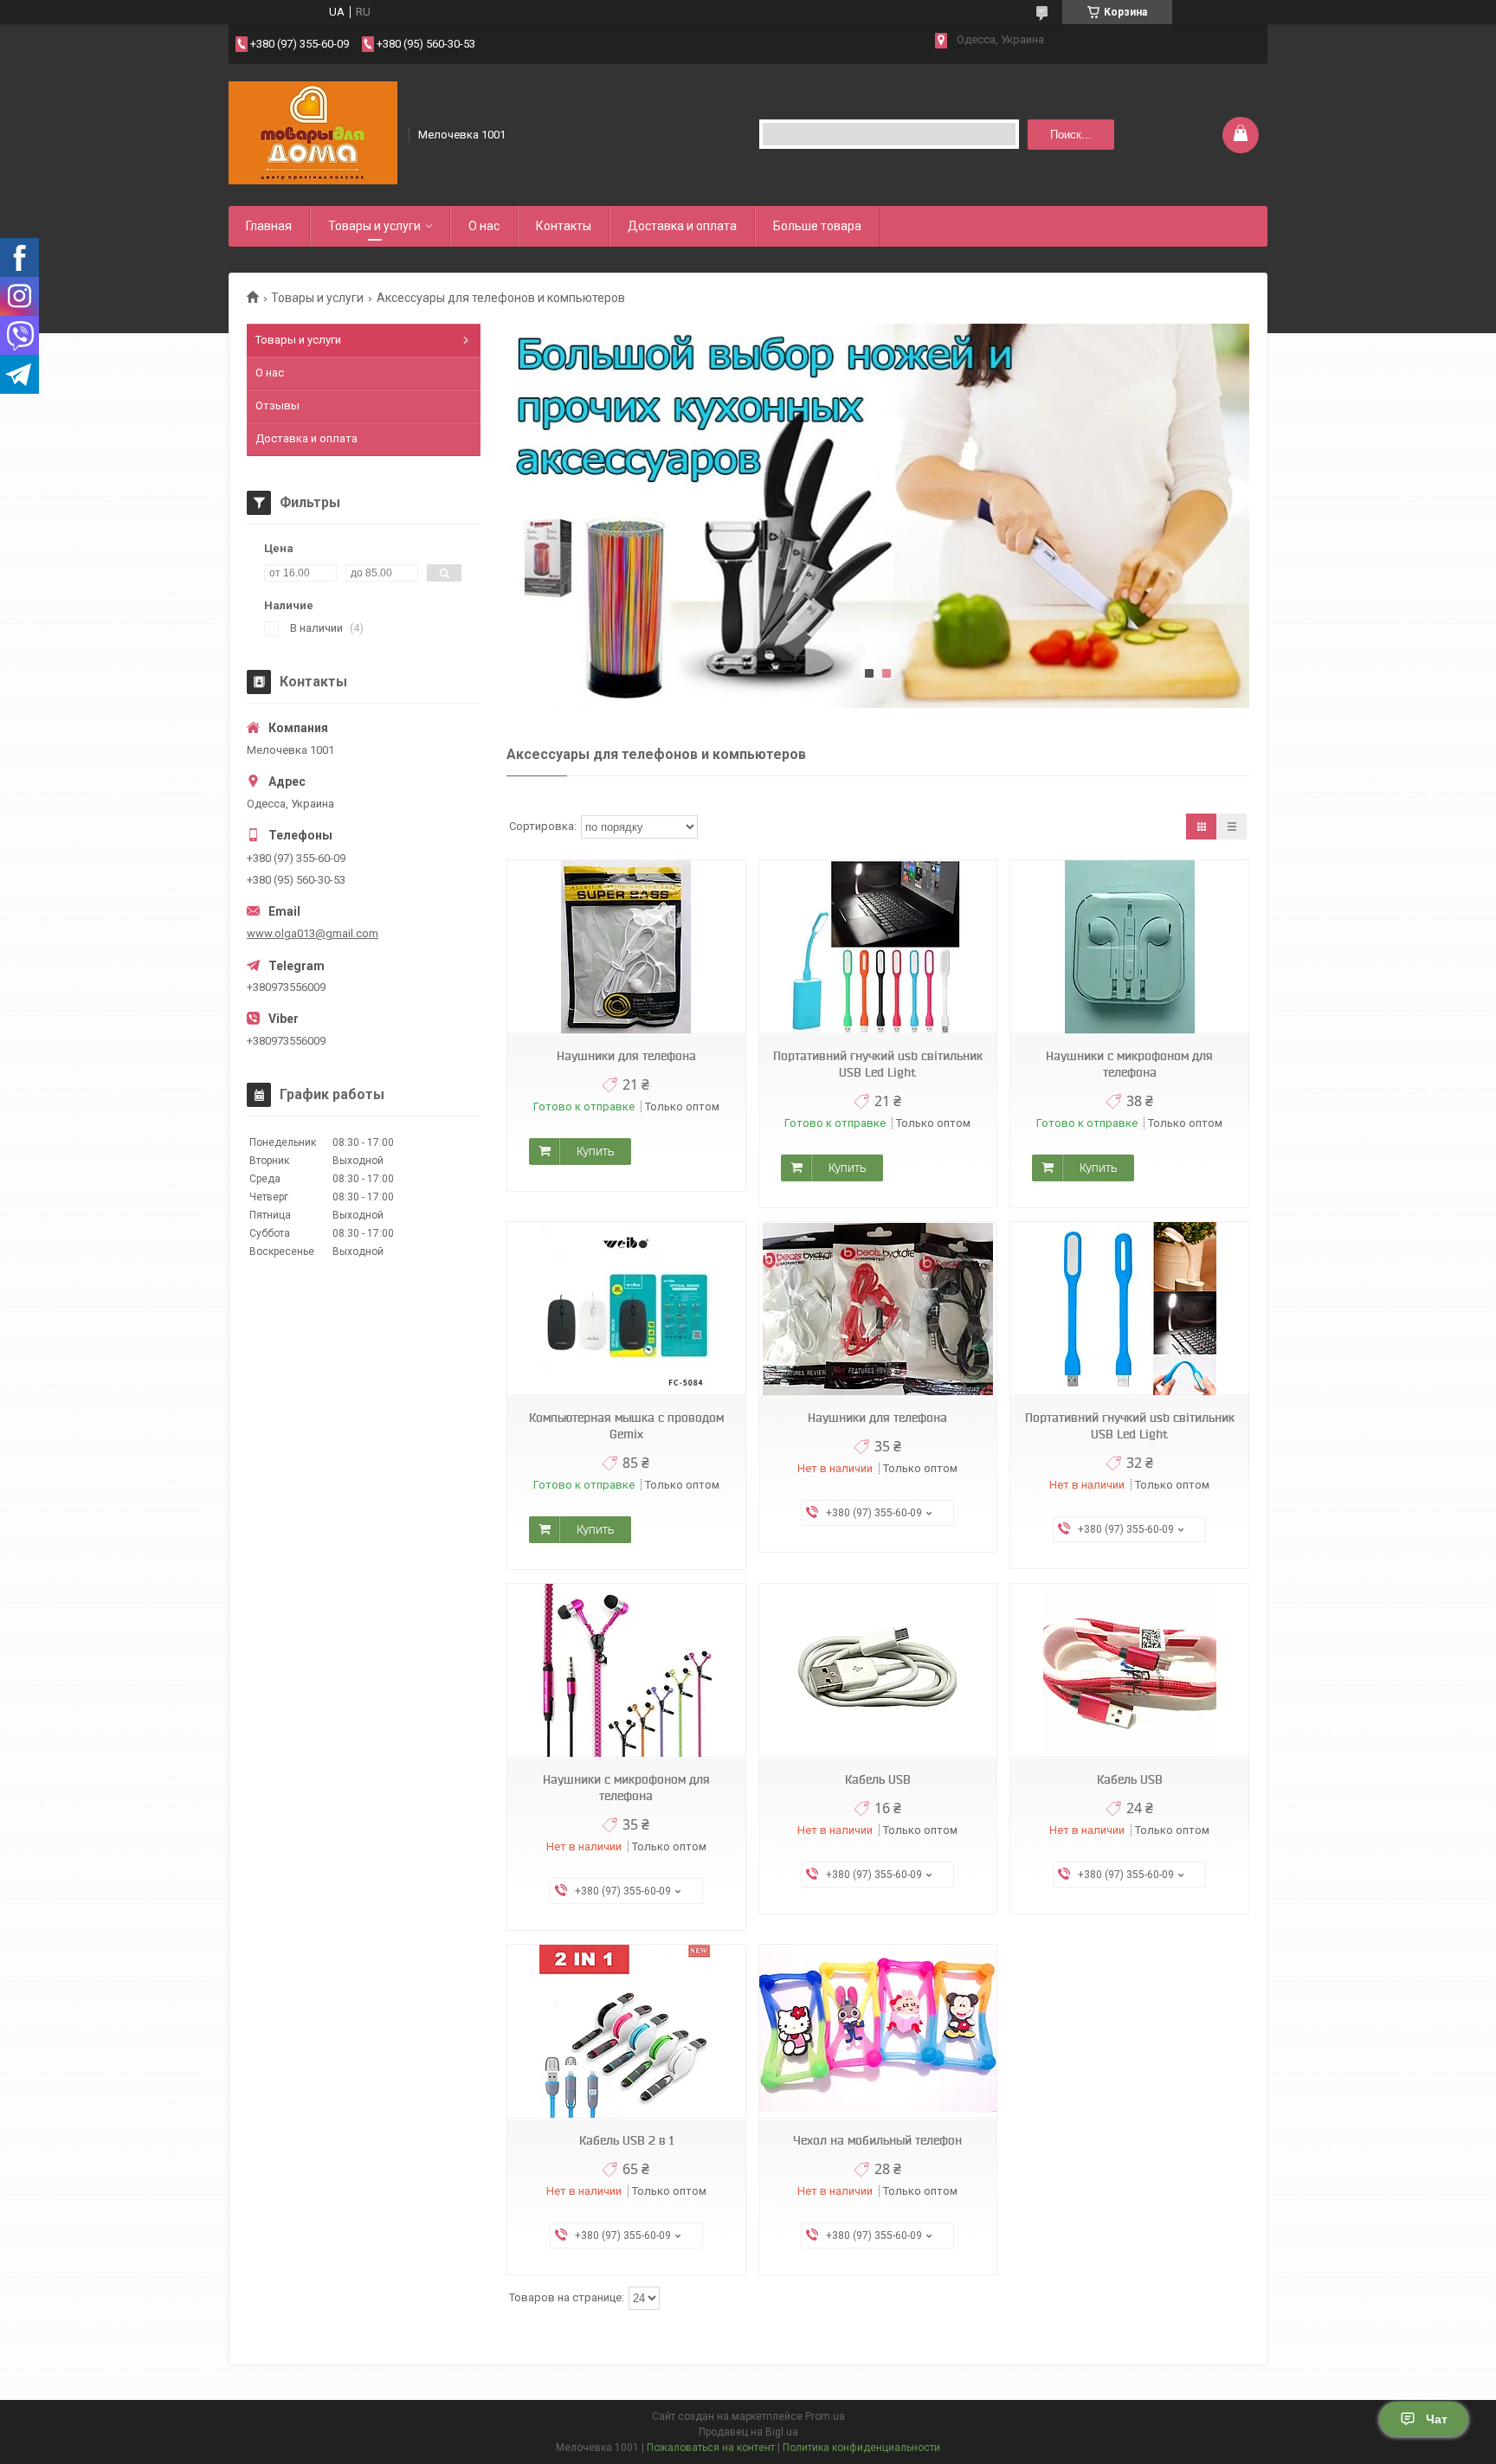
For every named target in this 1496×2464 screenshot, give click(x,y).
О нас (484, 226)
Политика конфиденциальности (861, 2448)
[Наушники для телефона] (626, 947)
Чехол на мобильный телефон (877, 2140)
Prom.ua (825, 2416)
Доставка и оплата (682, 226)
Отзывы (277, 405)
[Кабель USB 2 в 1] (626, 2032)
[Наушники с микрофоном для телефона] (1129, 947)
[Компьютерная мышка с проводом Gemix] (626, 1309)
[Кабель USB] (878, 1671)
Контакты (564, 226)
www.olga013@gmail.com (313, 933)
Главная (269, 226)
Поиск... (1071, 135)
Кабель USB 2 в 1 (626, 2140)
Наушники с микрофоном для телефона (1129, 1064)
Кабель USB (878, 1779)
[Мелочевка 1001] (313, 133)
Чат (1437, 2419)
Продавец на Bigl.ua (748, 2432)
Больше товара (817, 226)
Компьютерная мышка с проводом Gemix (626, 1426)
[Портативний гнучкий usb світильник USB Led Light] (878, 947)
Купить (595, 1151)
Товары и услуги (374, 226)
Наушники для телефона (626, 1056)
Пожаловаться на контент (711, 2448)
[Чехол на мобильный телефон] (878, 2032)
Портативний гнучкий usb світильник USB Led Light (878, 1064)
